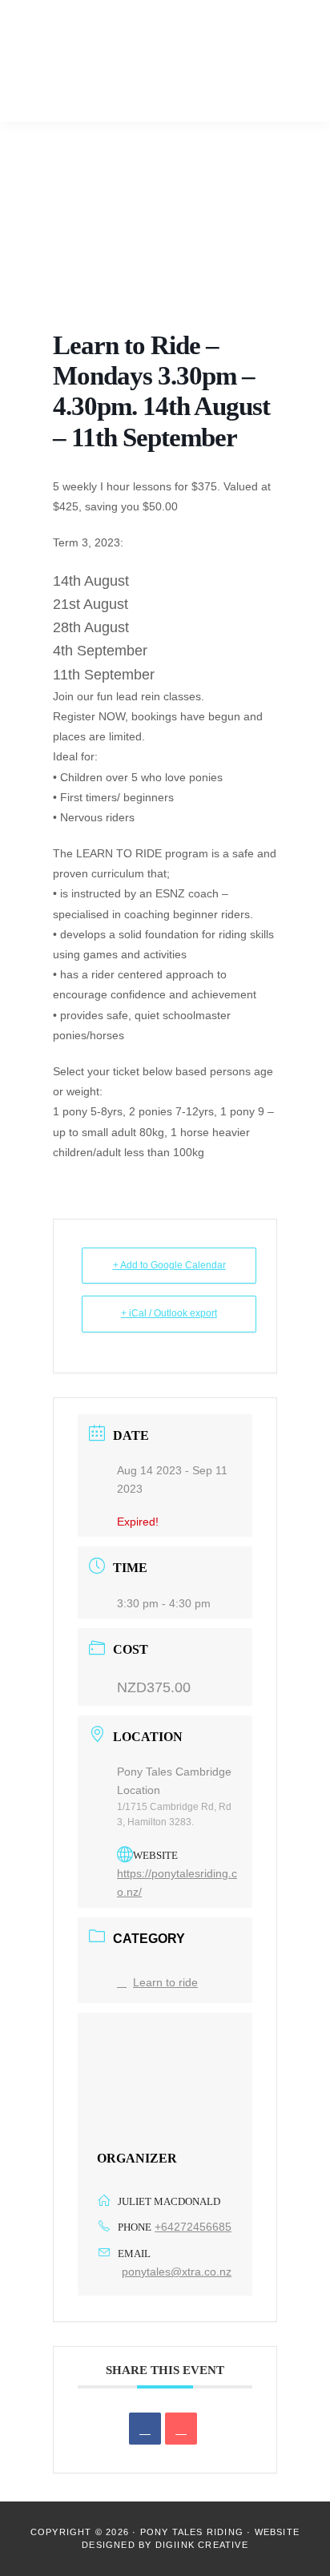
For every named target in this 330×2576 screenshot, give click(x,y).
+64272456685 (193, 2227)
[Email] (181, 2429)
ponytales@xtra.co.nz (177, 2272)
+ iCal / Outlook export (169, 1313)
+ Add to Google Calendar (169, 1265)
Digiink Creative (202, 2545)
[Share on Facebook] (145, 2429)
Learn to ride (165, 1982)
